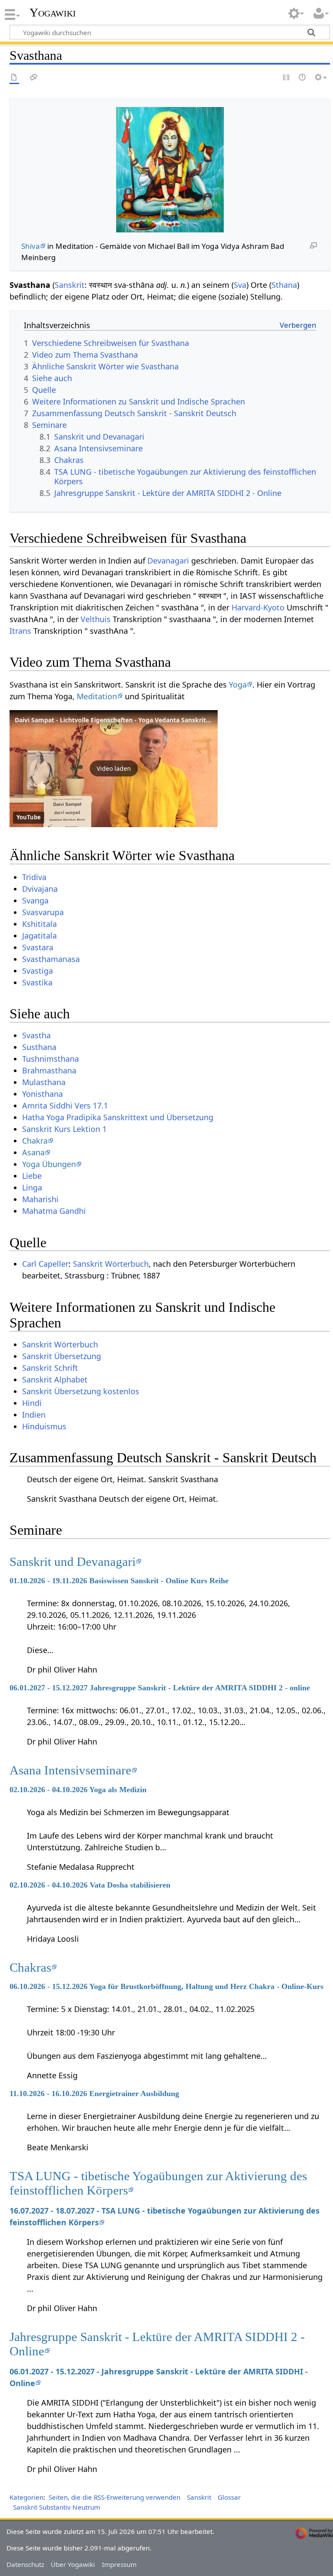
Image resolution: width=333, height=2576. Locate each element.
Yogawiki (53, 13)
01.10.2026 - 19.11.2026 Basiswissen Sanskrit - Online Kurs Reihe (119, 1581)
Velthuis (96, 619)
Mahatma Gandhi (54, 1211)
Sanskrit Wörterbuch (111, 1264)
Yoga (238, 685)
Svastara (38, 947)
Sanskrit (70, 285)
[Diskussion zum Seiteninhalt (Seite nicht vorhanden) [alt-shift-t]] (34, 78)
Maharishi (40, 1199)
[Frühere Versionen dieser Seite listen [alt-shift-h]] (303, 78)
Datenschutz (25, 2564)
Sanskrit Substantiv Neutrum (57, 2507)
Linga (32, 1187)
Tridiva (34, 877)
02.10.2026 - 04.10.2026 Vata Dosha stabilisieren (90, 1885)
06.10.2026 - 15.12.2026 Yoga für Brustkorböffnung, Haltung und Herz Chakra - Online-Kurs (166, 1986)
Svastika (37, 982)
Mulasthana (44, 1082)
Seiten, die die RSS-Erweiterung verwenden (114, 2497)
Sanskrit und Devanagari (73, 1562)
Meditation (97, 696)
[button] (114, 769)
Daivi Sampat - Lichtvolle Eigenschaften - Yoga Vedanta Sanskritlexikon (121, 720)
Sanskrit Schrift (50, 1368)
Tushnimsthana (51, 1059)
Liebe (32, 1176)
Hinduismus (44, 1426)
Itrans (20, 631)
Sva (240, 285)
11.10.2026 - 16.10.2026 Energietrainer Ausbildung (94, 2093)
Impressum (119, 2564)
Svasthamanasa (51, 959)
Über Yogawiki (73, 2564)
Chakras (30, 1967)
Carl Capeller (45, 1264)
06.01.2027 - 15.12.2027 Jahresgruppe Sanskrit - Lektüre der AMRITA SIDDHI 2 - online (160, 1688)
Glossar (229, 2497)
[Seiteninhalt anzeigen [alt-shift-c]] (14, 78)
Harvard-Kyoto (258, 607)
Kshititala (39, 924)
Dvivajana (40, 889)
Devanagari (168, 561)
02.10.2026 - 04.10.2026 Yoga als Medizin (78, 1790)
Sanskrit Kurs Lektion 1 (64, 1129)
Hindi (32, 1403)
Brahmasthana (49, 1070)
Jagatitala (39, 936)
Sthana (284, 285)
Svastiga (38, 971)
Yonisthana (42, 1094)
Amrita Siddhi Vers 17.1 (65, 1105)
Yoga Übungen (49, 1164)
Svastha (36, 1035)
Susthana (39, 1047)
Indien (34, 1415)
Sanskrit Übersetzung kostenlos (81, 1391)
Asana (33, 1152)
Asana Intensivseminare (70, 1770)
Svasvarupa (43, 912)
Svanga (35, 900)
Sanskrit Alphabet (55, 1379)
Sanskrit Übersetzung (62, 1356)
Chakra (35, 1141)
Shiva (31, 246)
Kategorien (26, 2497)
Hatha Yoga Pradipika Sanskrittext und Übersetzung (118, 1117)
